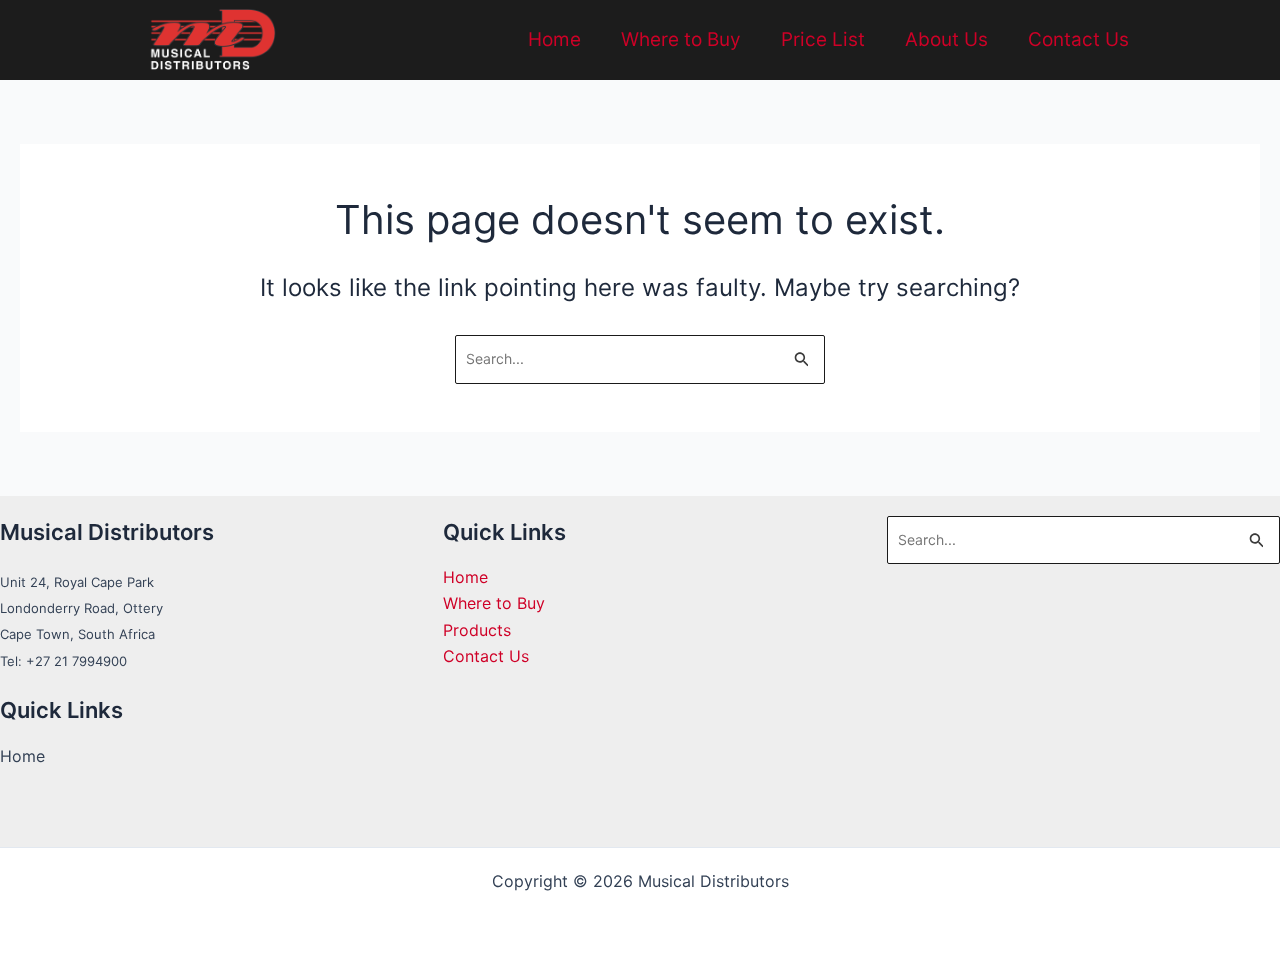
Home (554, 39)
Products (477, 630)
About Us (946, 39)
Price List (823, 39)
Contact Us (1078, 39)
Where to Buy (681, 39)
